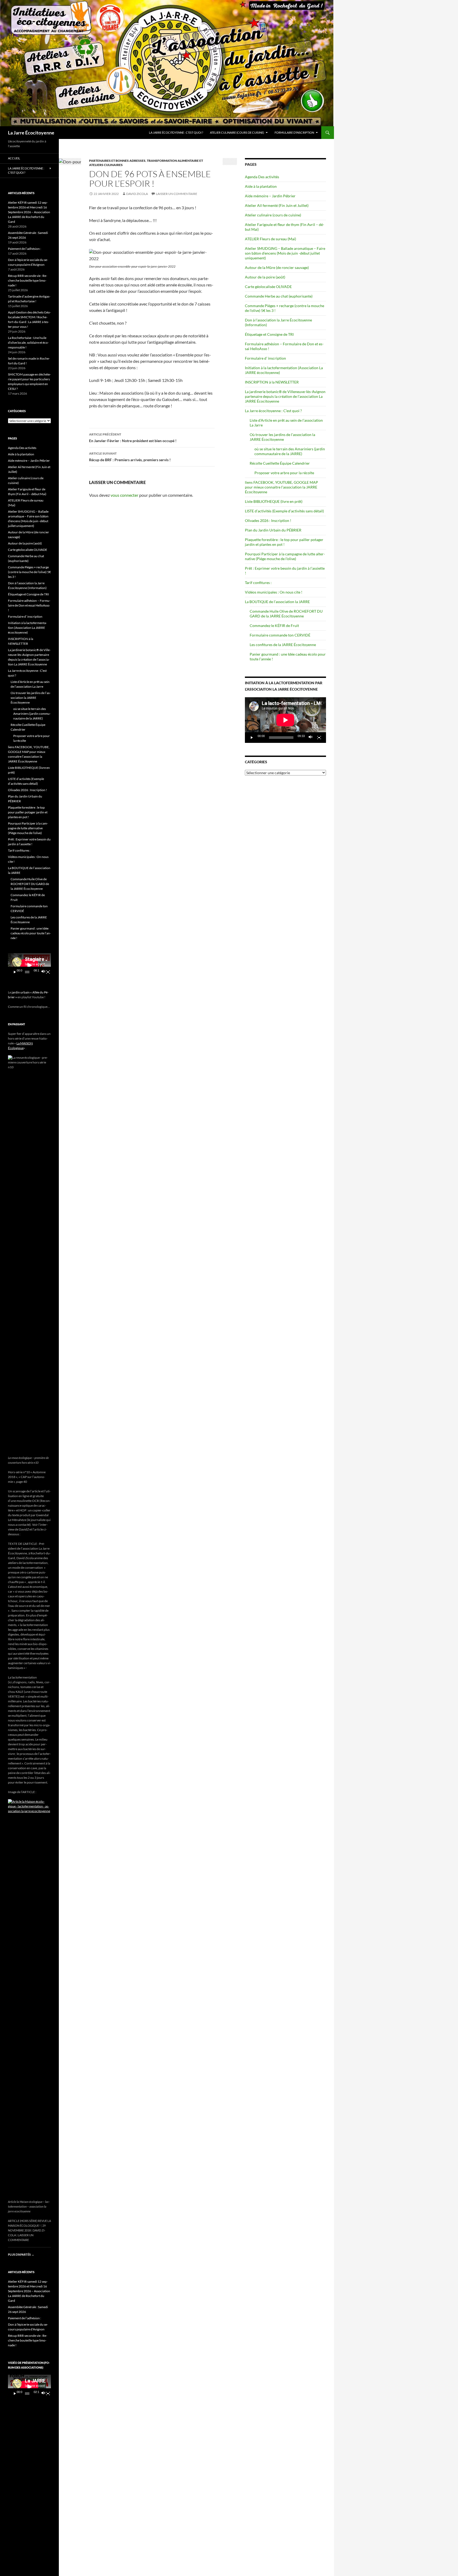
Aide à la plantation (261, 186)
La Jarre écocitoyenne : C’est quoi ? (176, 132)
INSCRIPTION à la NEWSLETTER (272, 382)
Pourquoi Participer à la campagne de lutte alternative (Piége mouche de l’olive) (285, 556)
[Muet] (311, 738)
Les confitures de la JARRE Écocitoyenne (283, 645)
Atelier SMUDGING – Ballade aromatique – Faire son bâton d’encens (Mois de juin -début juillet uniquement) (285, 253)
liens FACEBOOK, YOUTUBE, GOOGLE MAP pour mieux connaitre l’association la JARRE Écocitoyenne (281, 487)
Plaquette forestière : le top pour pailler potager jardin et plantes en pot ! (284, 542)
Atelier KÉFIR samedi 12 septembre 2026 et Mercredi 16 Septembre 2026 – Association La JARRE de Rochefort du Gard (29, 212)
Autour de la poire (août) (265, 277)
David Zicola (137, 194)
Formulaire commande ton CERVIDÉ (280, 635)
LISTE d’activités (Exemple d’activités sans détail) (284, 511)
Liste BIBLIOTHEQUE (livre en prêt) (274, 501)
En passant (17, 1024)
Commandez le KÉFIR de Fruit (274, 626)
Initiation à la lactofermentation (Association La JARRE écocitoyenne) (27, 628)
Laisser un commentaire (177, 194)
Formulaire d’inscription (294, 132)
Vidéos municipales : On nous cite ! (274, 592)
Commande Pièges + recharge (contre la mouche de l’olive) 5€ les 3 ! (29, 572)
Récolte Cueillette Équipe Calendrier (280, 463)
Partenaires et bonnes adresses (117, 161)
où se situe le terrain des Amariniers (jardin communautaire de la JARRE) (290, 451)
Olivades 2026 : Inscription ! (268, 520)
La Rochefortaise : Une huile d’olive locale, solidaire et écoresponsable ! (28, 343)
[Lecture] (252, 738)
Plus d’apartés (21, 2254)
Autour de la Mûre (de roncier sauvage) (277, 267)
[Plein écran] (319, 738)
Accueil (14, 158)
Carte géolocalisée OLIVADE (268, 287)
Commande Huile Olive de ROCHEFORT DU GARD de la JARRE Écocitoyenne (286, 614)
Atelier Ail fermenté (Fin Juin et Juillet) (277, 205)
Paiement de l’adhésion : (25, 249)
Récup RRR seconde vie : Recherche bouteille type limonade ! (28, 280)
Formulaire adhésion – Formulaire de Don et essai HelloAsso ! (29, 605)
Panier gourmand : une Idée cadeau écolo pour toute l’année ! (31, 933)
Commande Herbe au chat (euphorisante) (279, 296)
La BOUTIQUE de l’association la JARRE (277, 602)
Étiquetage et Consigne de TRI (269, 334)
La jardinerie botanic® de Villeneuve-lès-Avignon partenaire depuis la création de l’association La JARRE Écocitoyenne (285, 396)
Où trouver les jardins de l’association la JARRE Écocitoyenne (282, 437)
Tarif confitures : (258, 583)
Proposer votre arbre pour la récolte (284, 473)
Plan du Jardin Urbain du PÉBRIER (273, 530)
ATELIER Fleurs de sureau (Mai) (270, 239)
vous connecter (124, 495)
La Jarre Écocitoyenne (31, 133)
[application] (285, 720)
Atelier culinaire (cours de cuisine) (237, 132)
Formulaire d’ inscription (265, 358)
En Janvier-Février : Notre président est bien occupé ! (133, 438)
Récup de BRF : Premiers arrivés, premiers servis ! (130, 457)
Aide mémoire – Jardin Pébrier (270, 196)
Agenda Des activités (262, 177)
